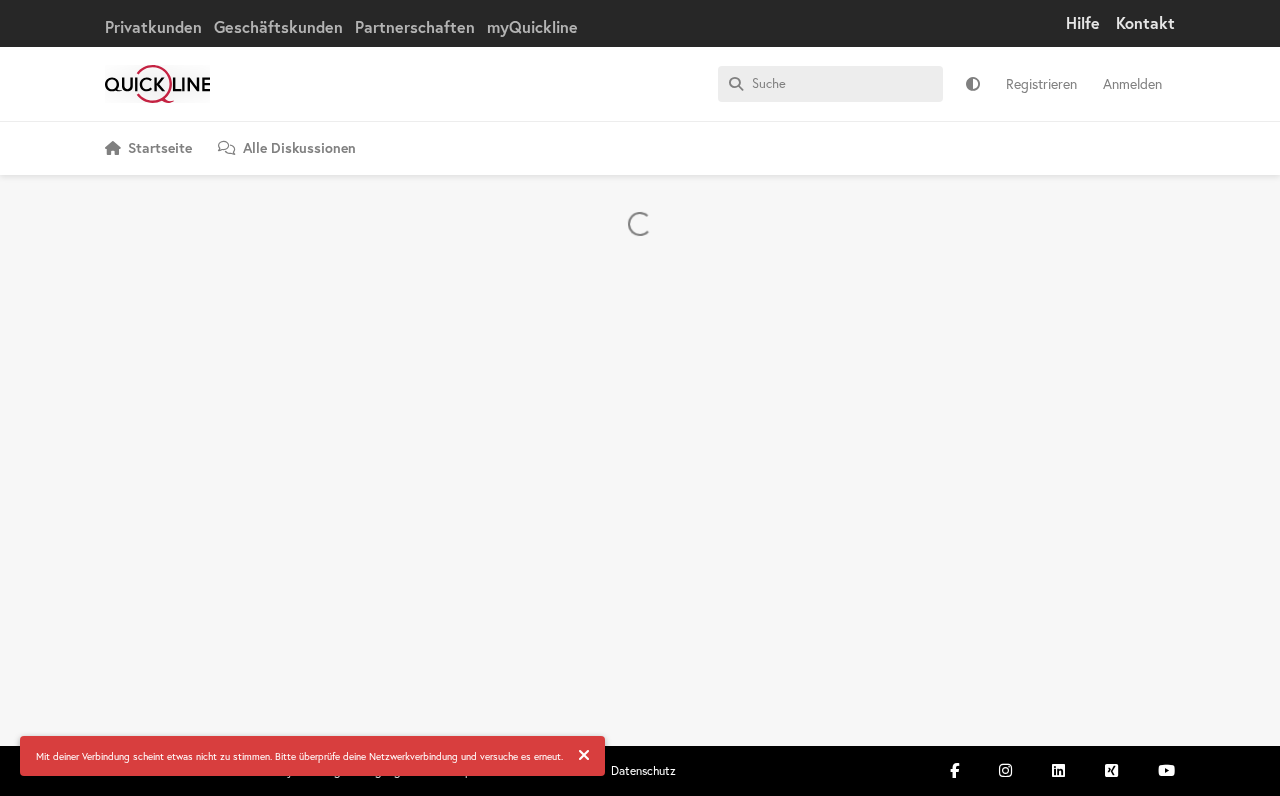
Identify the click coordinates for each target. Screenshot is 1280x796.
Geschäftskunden (278, 26)
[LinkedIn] (1058, 770)
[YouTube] (1166, 770)
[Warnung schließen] (584, 756)
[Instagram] (1005, 770)
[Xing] (1111, 770)
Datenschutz (643, 770)
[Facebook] (954, 770)
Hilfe (1083, 22)
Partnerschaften (415, 26)
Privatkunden (153, 26)
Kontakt (1145, 22)
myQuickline (532, 26)
